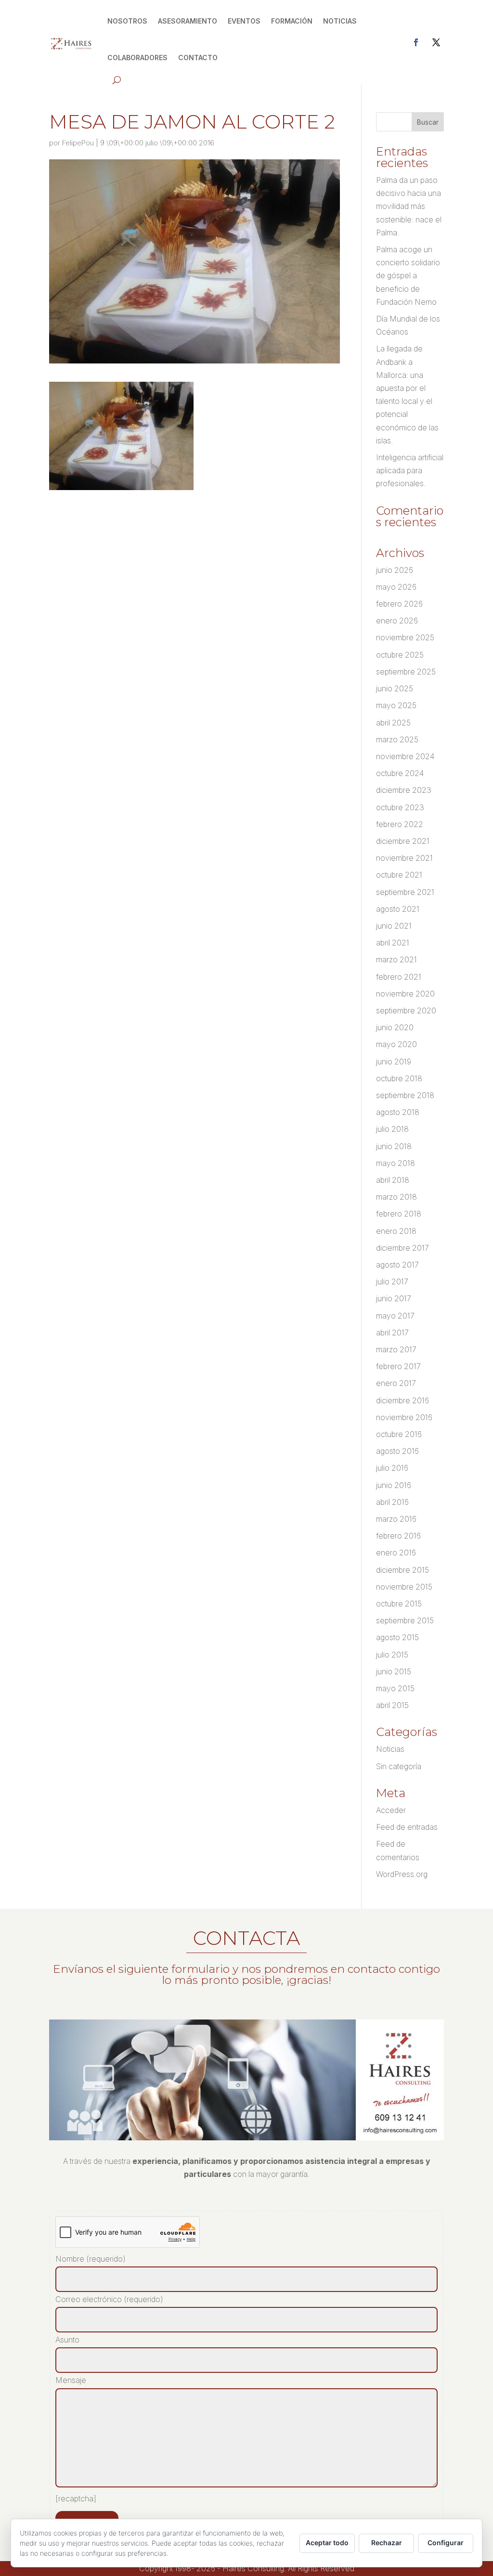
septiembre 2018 (405, 1095)
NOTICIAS (340, 21)
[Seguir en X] (436, 42)
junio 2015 (394, 1671)
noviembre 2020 (405, 994)
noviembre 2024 (405, 756)
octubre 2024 (400, 773)
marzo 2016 (396, 1519)
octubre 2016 (399, 1434)
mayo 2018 (396, 1163)
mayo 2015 (395, 1688)
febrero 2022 (400, 824)
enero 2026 (397, 621)
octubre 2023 (400, 807)
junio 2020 (395, 1027)
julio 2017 (392, 1282)
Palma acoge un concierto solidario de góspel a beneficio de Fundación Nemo (408, 276)
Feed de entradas (407, 1827)
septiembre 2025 (406, 672)
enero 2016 (396, 1553)
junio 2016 (394, 1485)
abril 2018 (393, 1180)
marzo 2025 (397, 739)
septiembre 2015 (405, 1620)
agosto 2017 (397, 1265)
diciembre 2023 (404, 790)
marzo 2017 (396, 1349)
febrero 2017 (398, 1366)
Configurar (446, 2543)
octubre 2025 (400, 655)
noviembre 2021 (404, 858)
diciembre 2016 (402, 1400)
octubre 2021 (399, 875)
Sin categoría (399, 1766)
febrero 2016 (398, 1536)
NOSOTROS (127, 21)
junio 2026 (395, 570)
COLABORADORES (137, 58)
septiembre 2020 (406, 1010)
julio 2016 (392, 1468)
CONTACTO (198, 58)
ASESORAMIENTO (188, 21)
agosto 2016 (397, 1451)
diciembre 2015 (402, 1570)
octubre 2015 (399, 1604)
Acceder (391, 1810)
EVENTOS (244, 21)
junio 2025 (395, 688)
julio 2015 (392, 1655)
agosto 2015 (397, 1637)
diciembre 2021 (403, 841)
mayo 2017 (395, 1316)
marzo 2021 (396, 959)
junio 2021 (394, 926)
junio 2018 (394, 1146)
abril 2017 (392, 1333)
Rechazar (387, 2543)
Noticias (390, 1749)
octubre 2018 (399, 1078)
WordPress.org (402, 1874)
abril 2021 (393, 943)
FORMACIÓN (292, 21)
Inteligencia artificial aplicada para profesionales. (410, 470)
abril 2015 (392, 1705)
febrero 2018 (399, 1214)
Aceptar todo (327, 2543)
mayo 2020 (396, 1044)
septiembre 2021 (405, 892)
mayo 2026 (396, 587)
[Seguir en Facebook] (416, 42)
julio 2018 (392, 1129)
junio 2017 (394, 1298)
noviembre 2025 (405, 637)
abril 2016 (392, 1502)
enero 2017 (396, 1383)
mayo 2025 (396, 705)
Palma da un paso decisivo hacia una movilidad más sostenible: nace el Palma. (409, 206)
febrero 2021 (399, 977)
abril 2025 (393, 723)
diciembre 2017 (402, 1248)
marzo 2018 (396, 1197)
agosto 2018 (398, 1112)
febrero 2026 (399, 604)
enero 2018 (396, 1231)
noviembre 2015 (404, 1587)
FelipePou (78, 143)
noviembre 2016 (404, 1417)
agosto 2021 (398, 909)
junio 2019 (394, 1061)
